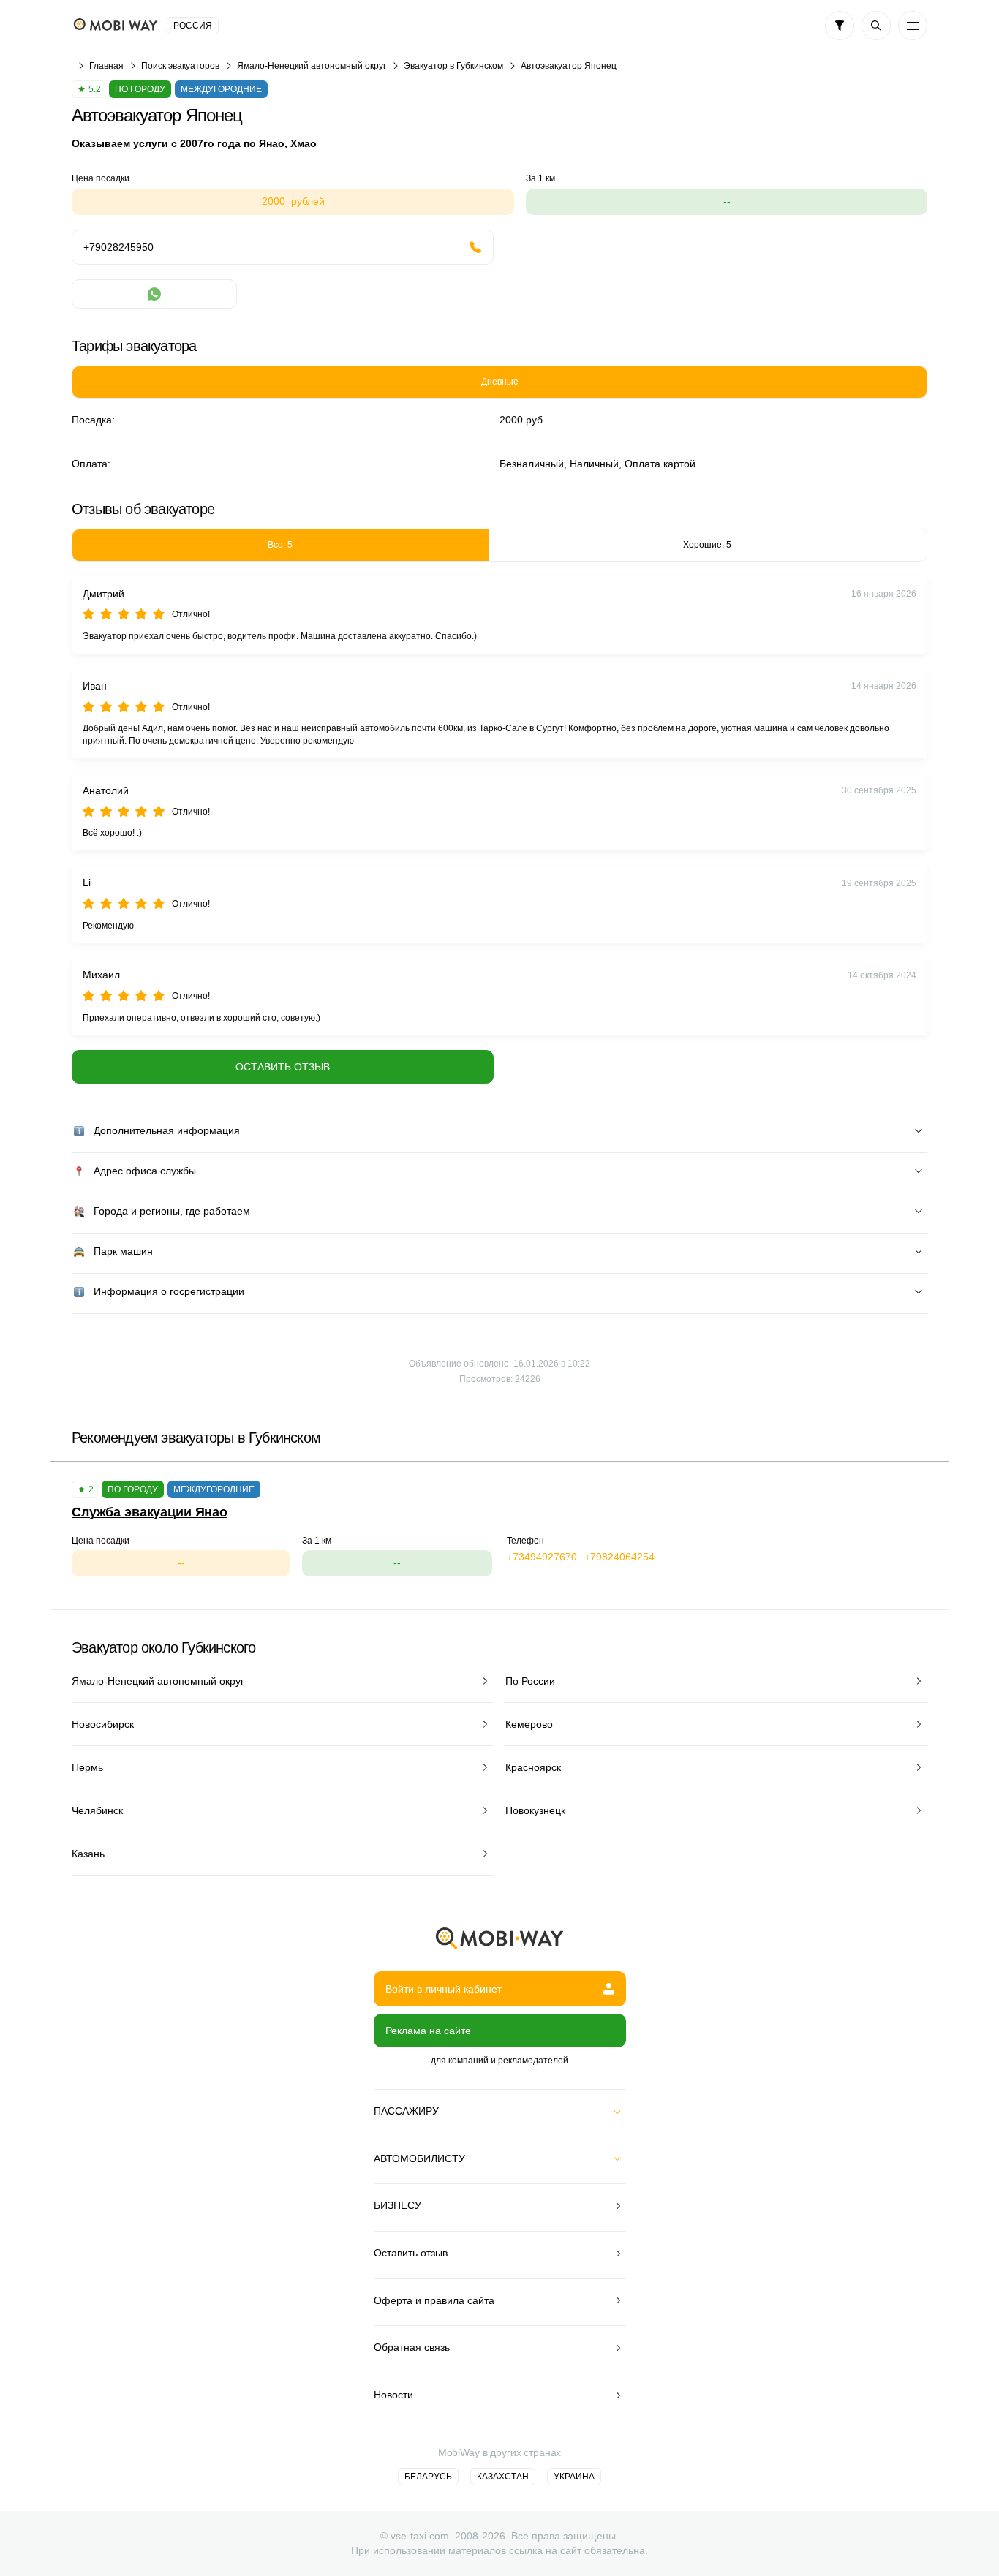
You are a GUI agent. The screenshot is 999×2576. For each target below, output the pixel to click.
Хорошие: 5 (707, 545)
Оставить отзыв (283, 1067)
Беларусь (428, 2477)
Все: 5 (280, 545)
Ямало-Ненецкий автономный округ (312, 66)
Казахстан (503, 2477)
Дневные (500, 382)
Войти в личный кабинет (444, 1989)
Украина (574, 2477)
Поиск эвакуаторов (180, 66)
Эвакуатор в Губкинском (453, 66)
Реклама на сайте (428, 2031)
